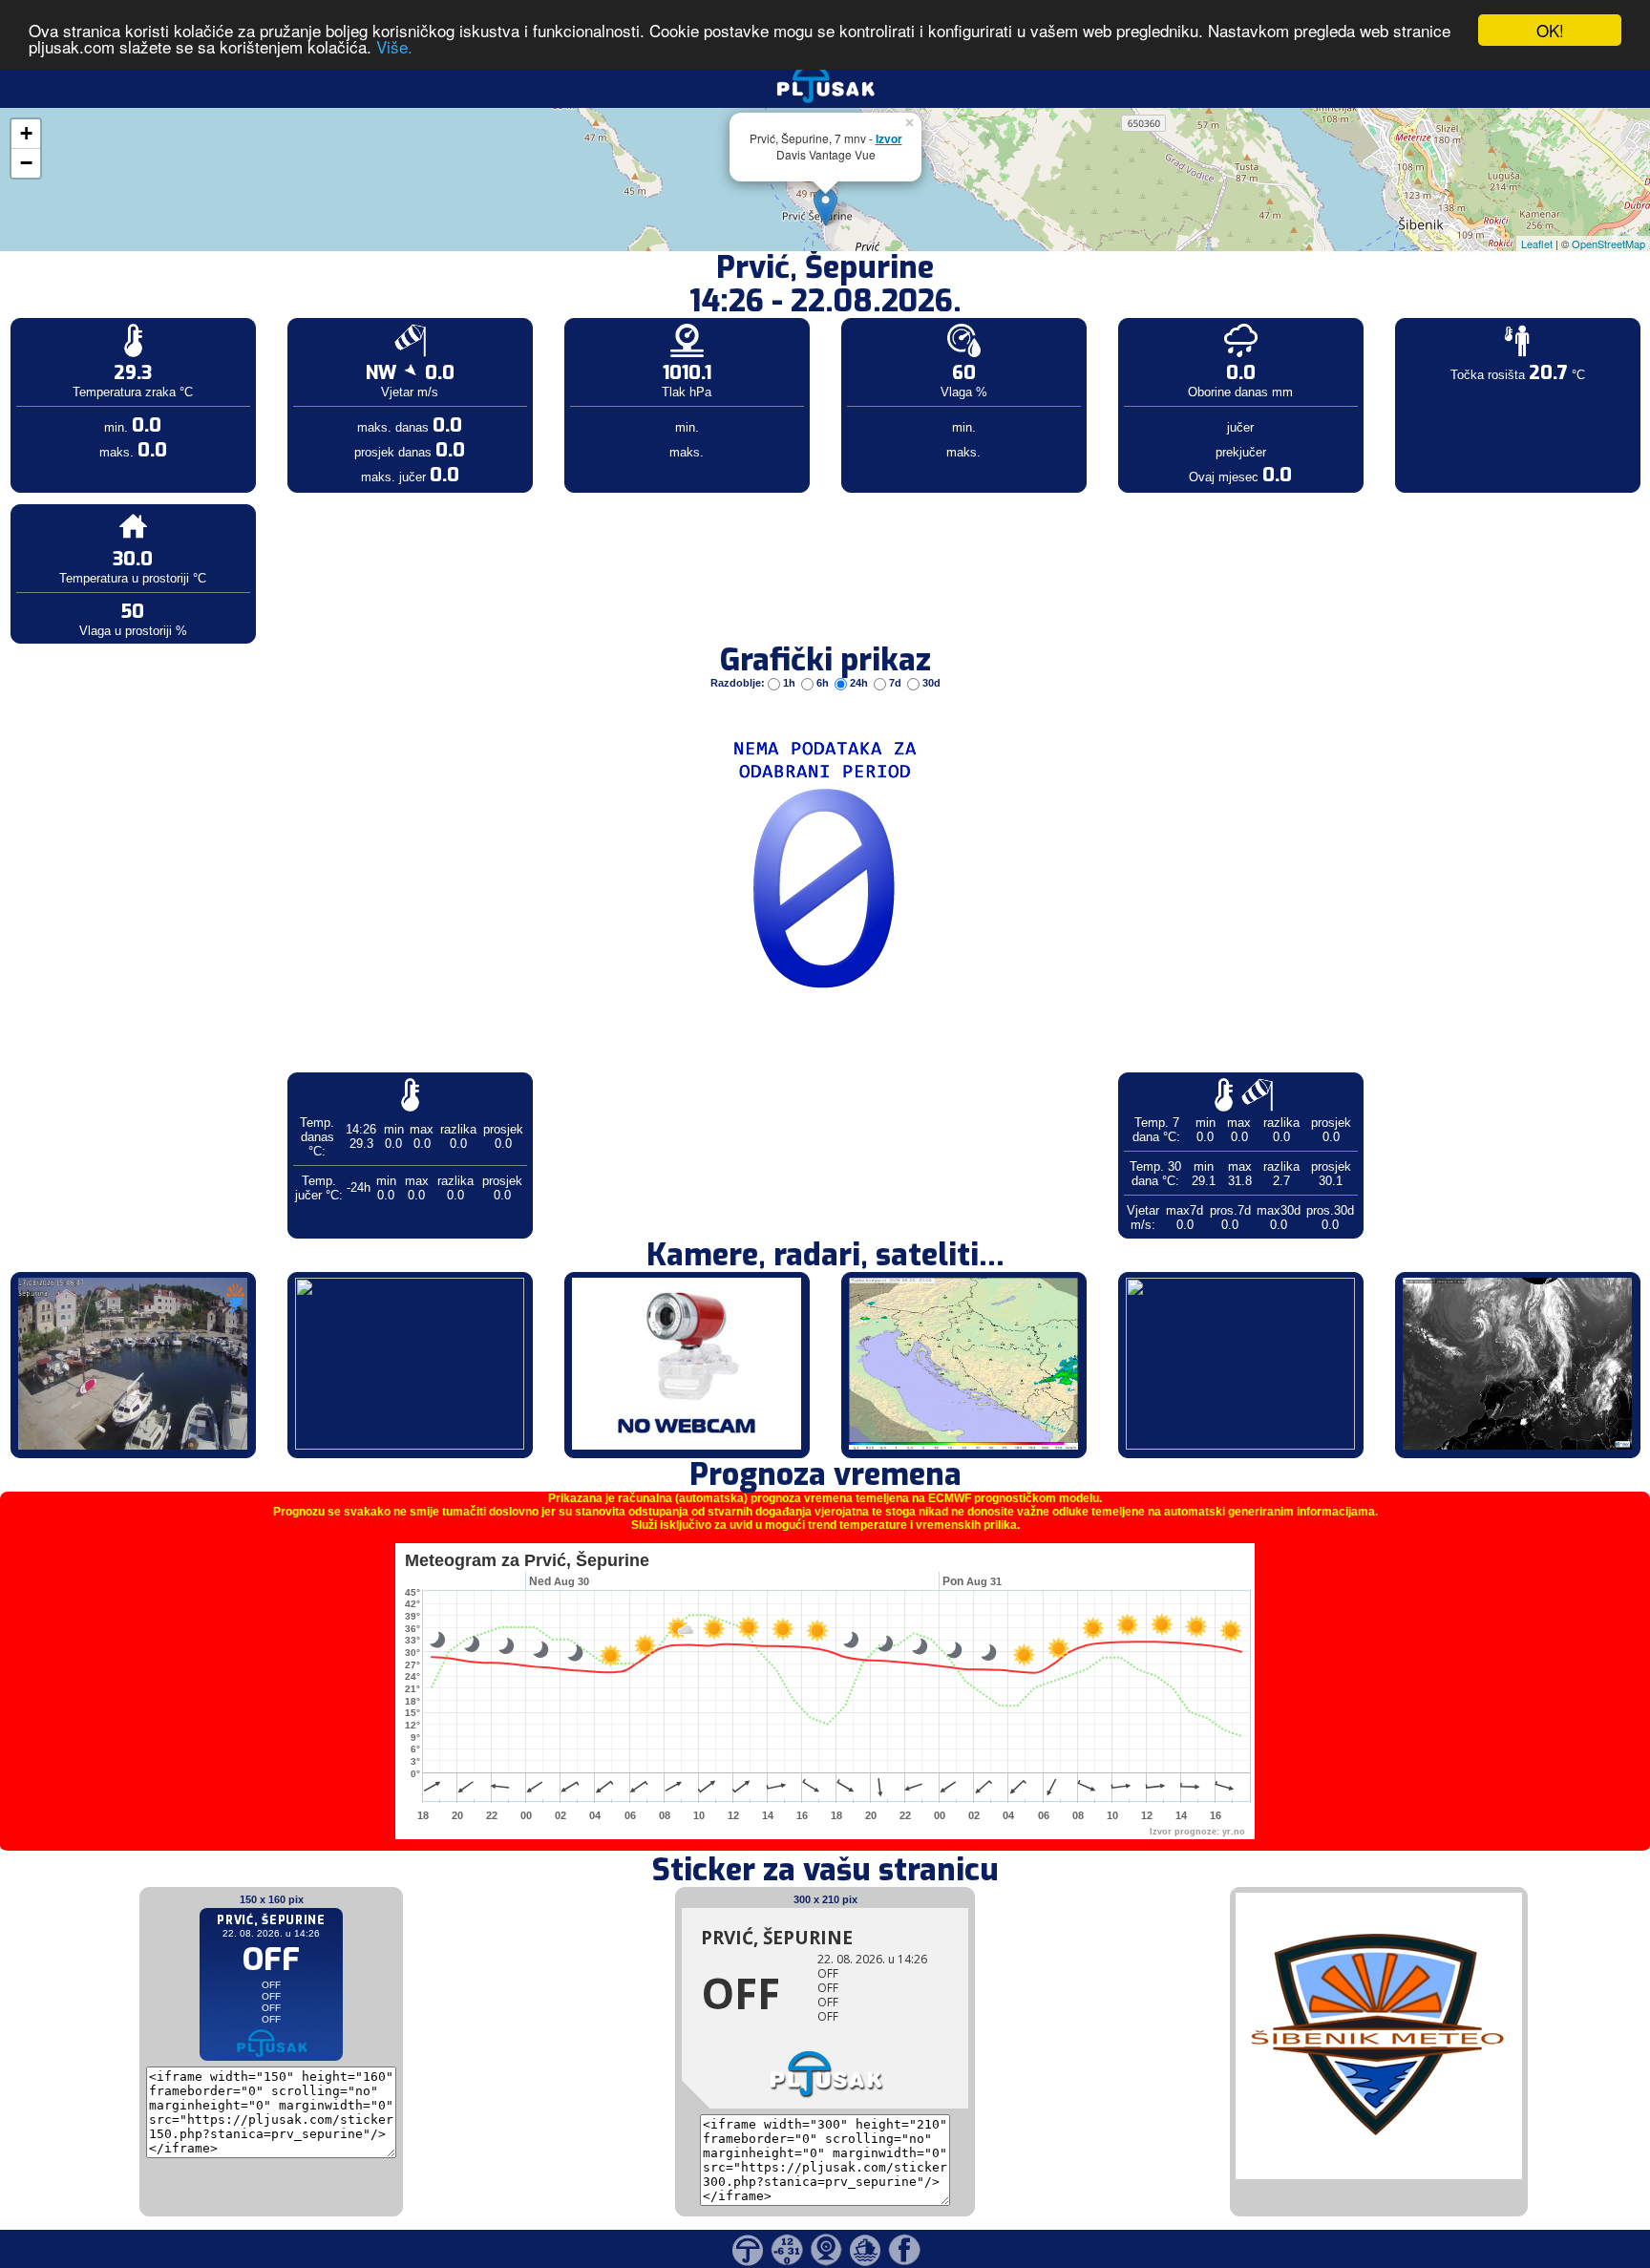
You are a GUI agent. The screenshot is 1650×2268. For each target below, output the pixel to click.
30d (930, 683)
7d (895, 683)
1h (789, 683)
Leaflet (1537, 244)
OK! (1550, 30)
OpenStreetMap (1608, 244)
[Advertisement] (146, 313)
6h (823, 683)
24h (859, 683)
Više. (394, 47)
